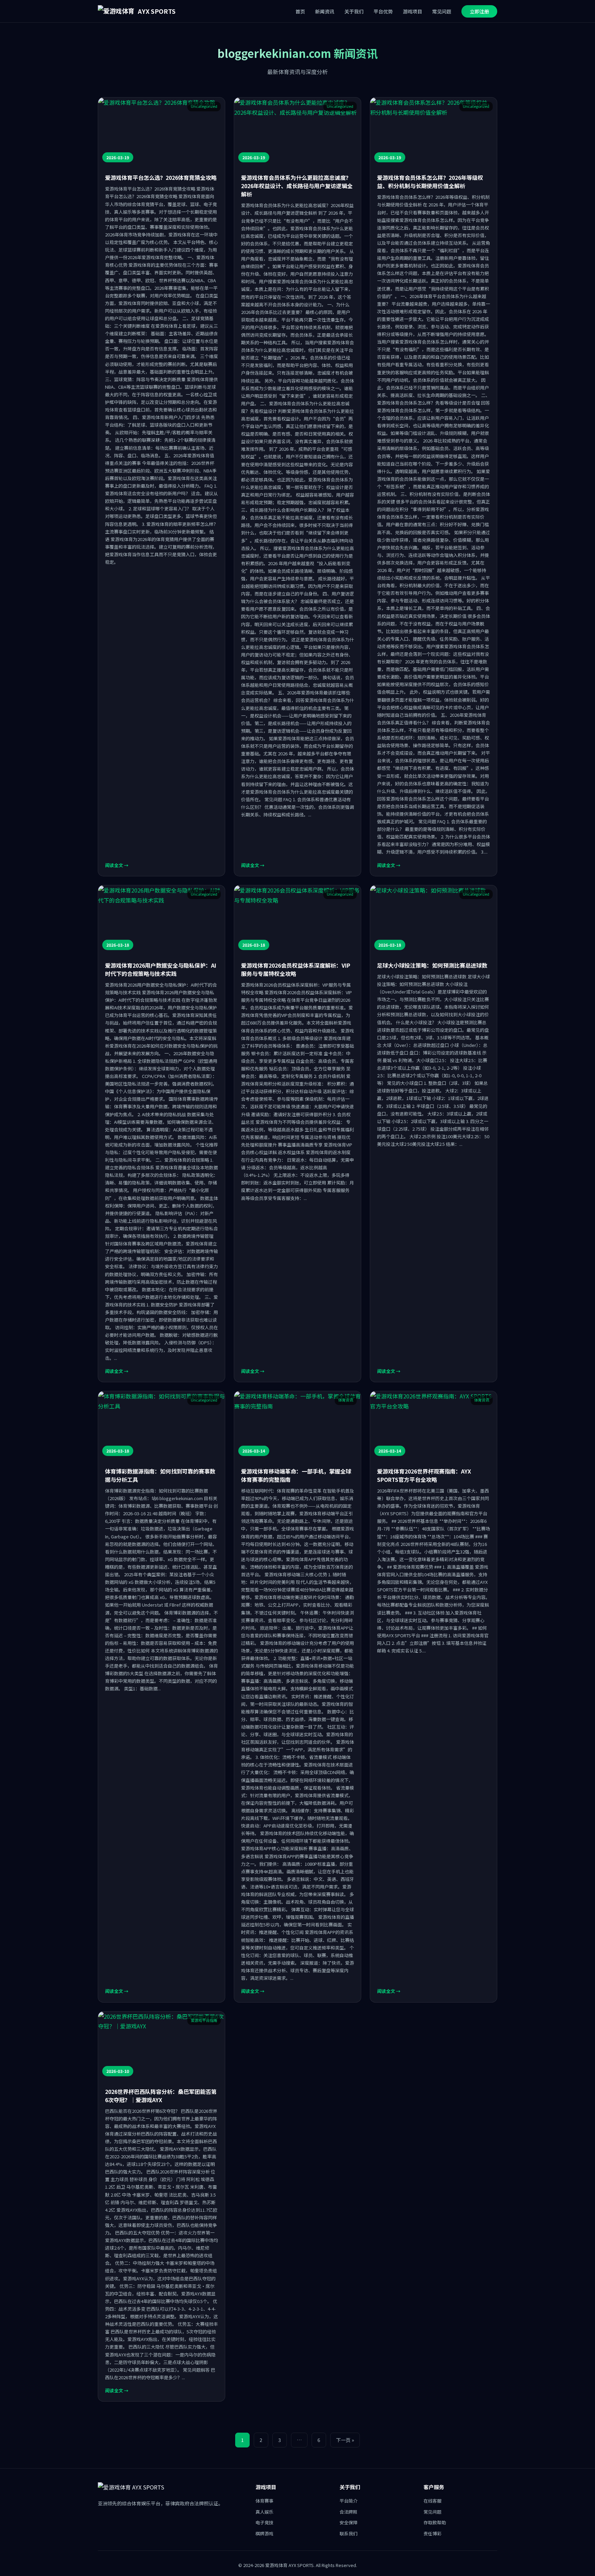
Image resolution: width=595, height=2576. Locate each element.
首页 (300, 11)
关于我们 (354, 11)
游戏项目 (413, 11)
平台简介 (348, 2501)
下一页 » (345, 2440)
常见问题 (442, 11)
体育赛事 (264, 2501)
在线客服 (432, 2501)
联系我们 (348, 2533)
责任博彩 (432, 2533)
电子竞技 (264, 2522)
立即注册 (479, 11)
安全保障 (348, 2522)
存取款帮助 (435, 2522)
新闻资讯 (325, 11)
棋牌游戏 (264, 2533)
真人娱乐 (264, 2512)
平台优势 (383, 11)
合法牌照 (348, 2512)
